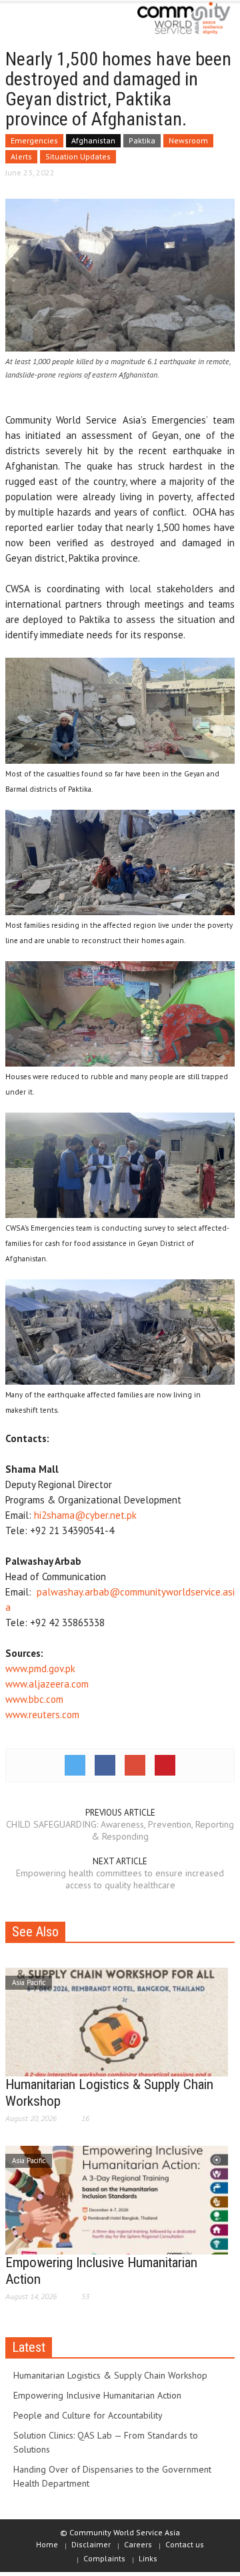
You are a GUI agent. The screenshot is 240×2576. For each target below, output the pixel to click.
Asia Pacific (29, 1982)
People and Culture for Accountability (88, 2415)
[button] (51, 21)
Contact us (185, 2544)
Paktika (142, 140)
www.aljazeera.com (47, 1684)
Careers (138, 2544)
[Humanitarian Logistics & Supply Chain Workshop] (117, 2021)
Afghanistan (93, 140)
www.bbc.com (34, 1699)
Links (148, 2558)
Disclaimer (91, 2544)
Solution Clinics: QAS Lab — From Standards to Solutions (106, 2442)
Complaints (104, 2558)
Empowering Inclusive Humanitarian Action (97, 2395)
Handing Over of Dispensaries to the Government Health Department (112, 2476)
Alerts (21, 156)
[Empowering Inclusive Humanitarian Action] (117, 2199)
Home (47, 2544)
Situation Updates (78, 156)
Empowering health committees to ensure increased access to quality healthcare (120, 1879)
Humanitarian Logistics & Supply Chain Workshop (110, 2375)
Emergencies (34, 140)
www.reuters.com (42, 1715)
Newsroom (188, 140)
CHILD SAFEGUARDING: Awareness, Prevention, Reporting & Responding (120, 1830)
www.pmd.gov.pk (40, 1669)
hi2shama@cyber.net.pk (85, 1515)
